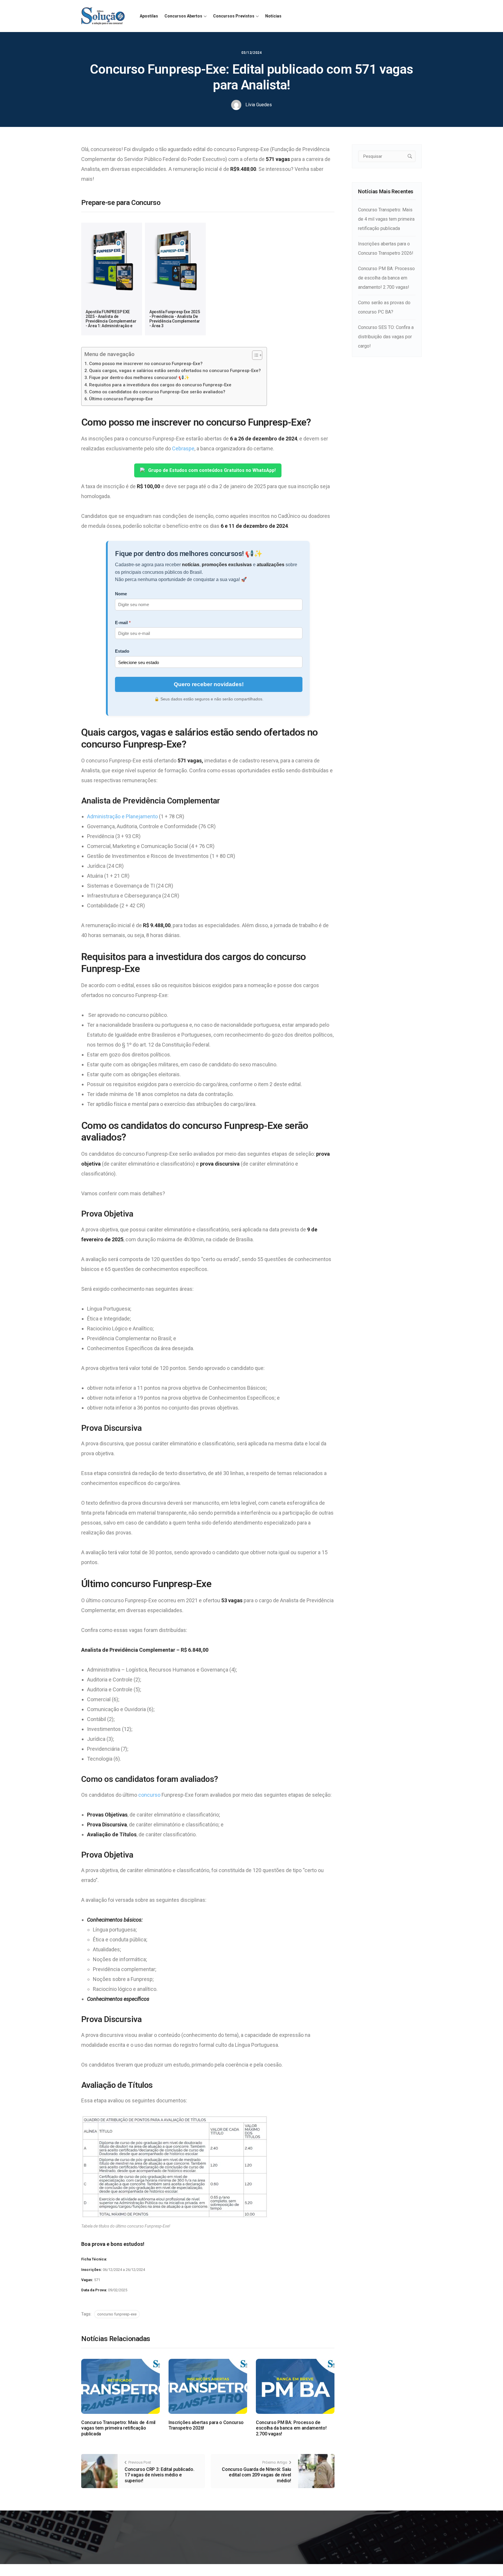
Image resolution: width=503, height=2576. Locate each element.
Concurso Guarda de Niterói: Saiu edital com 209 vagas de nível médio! (256, 2475)
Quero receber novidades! (209, 684)
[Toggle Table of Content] (254, 355)
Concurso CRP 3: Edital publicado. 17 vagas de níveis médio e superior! (159, 2475)
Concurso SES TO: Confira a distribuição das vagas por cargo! (386, 337)
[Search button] (410, 156)
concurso (149, 1795)
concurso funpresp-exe (117, 2314)
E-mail (121, 623)
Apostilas (149, 16)
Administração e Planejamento (122, 816)
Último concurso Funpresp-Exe (121, 399)
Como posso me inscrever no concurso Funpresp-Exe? (146, 364)
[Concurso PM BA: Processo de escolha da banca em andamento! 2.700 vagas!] (295, 2386)
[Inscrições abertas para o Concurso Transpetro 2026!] (208, 2386)
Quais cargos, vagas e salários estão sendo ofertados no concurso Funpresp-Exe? (175, 371)
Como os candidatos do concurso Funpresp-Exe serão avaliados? (157, 392)
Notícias (273, 16)
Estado (122, 651)
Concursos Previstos (234, 16)
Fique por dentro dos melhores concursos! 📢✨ (139, 378)
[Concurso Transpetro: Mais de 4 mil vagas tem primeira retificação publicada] (121, 2386)
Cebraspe (183, 448)
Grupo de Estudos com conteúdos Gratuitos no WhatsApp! (212, 470)
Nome (121, 594)
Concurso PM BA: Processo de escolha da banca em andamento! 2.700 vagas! (291, 2428)
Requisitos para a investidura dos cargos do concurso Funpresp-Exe (160, 385)
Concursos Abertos (183, 16)
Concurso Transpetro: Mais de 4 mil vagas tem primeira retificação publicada (118, 2428)
